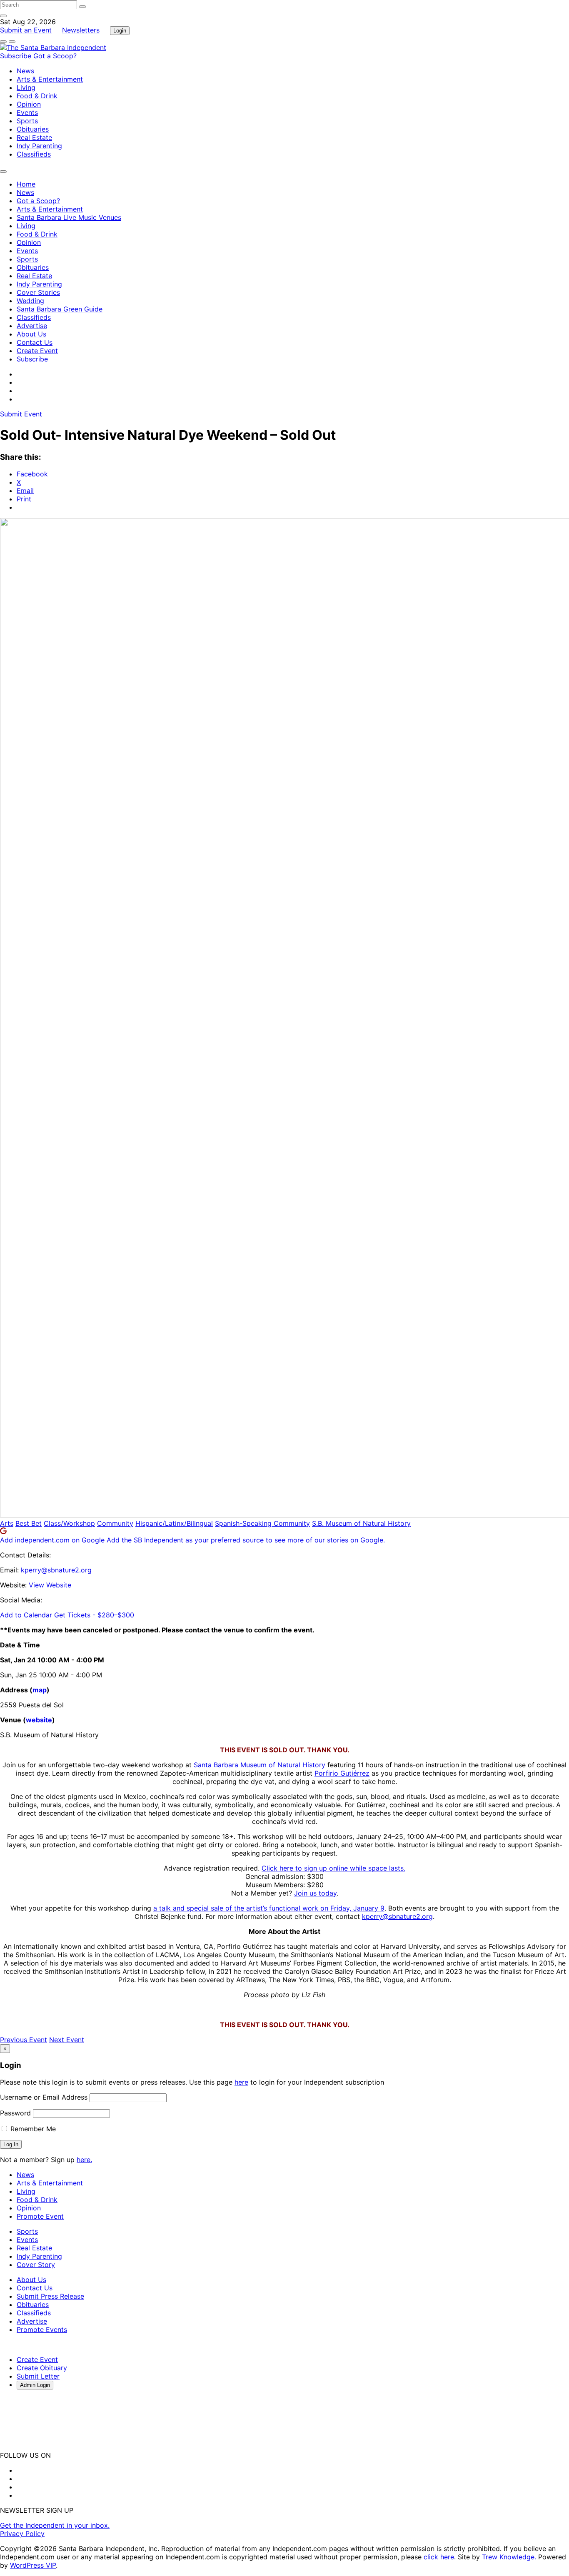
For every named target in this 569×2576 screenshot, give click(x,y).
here (241, 2082)
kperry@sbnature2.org (56, 1570)
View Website (50, 1585)
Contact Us (35, 342)
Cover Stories (38, 292)
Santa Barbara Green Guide (60, 309)
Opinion (29, 104)
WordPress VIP (33, 2565)
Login (120, 31)
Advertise (32, 326)
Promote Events (42, 2329)
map (40, 1690)
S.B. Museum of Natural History (361, 1523)
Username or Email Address (44, 2097)
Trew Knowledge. (510, 2557)
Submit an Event (26, 30)
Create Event (37, 351)
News (25, 71)
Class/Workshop (69, 1523)
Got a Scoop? (55, 56)
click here (439, 2557)
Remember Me (32, 2129)
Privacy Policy (22, 2534)
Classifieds (34, 154)
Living (26, 87)
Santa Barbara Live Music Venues (69, 217)
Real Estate (34, 137)
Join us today (315, 1893)
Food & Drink (37, 96)
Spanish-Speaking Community (262, 1523)
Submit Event (21, 414)
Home (26, 184)
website (39, 1720)
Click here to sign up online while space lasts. (333, 1868)
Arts (7, 1523)
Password (15, 2113)
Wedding (30, 301)
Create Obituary (42, 2368)
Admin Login (35, 2385)
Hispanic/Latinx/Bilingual (174, 1523)
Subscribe (17, 56)
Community (115, 1523)
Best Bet (29, 1523)
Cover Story (36, 2265)
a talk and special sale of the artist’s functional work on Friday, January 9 (269, 1908)
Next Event (67, 2040)
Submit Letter (38, 2376)
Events (27, 112)
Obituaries (33, 129)
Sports (27, 121)
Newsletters (81, 30)
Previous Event (24, 2040)
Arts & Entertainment (50, 79)
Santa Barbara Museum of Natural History (260, 1765)
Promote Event (40, 2216)
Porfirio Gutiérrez (342, 1773)
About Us (31, 334)
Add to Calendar (27, 1615)
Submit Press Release (50, 2296)
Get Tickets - (94, 1615)
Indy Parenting (39, 146)
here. (84, 2160)
